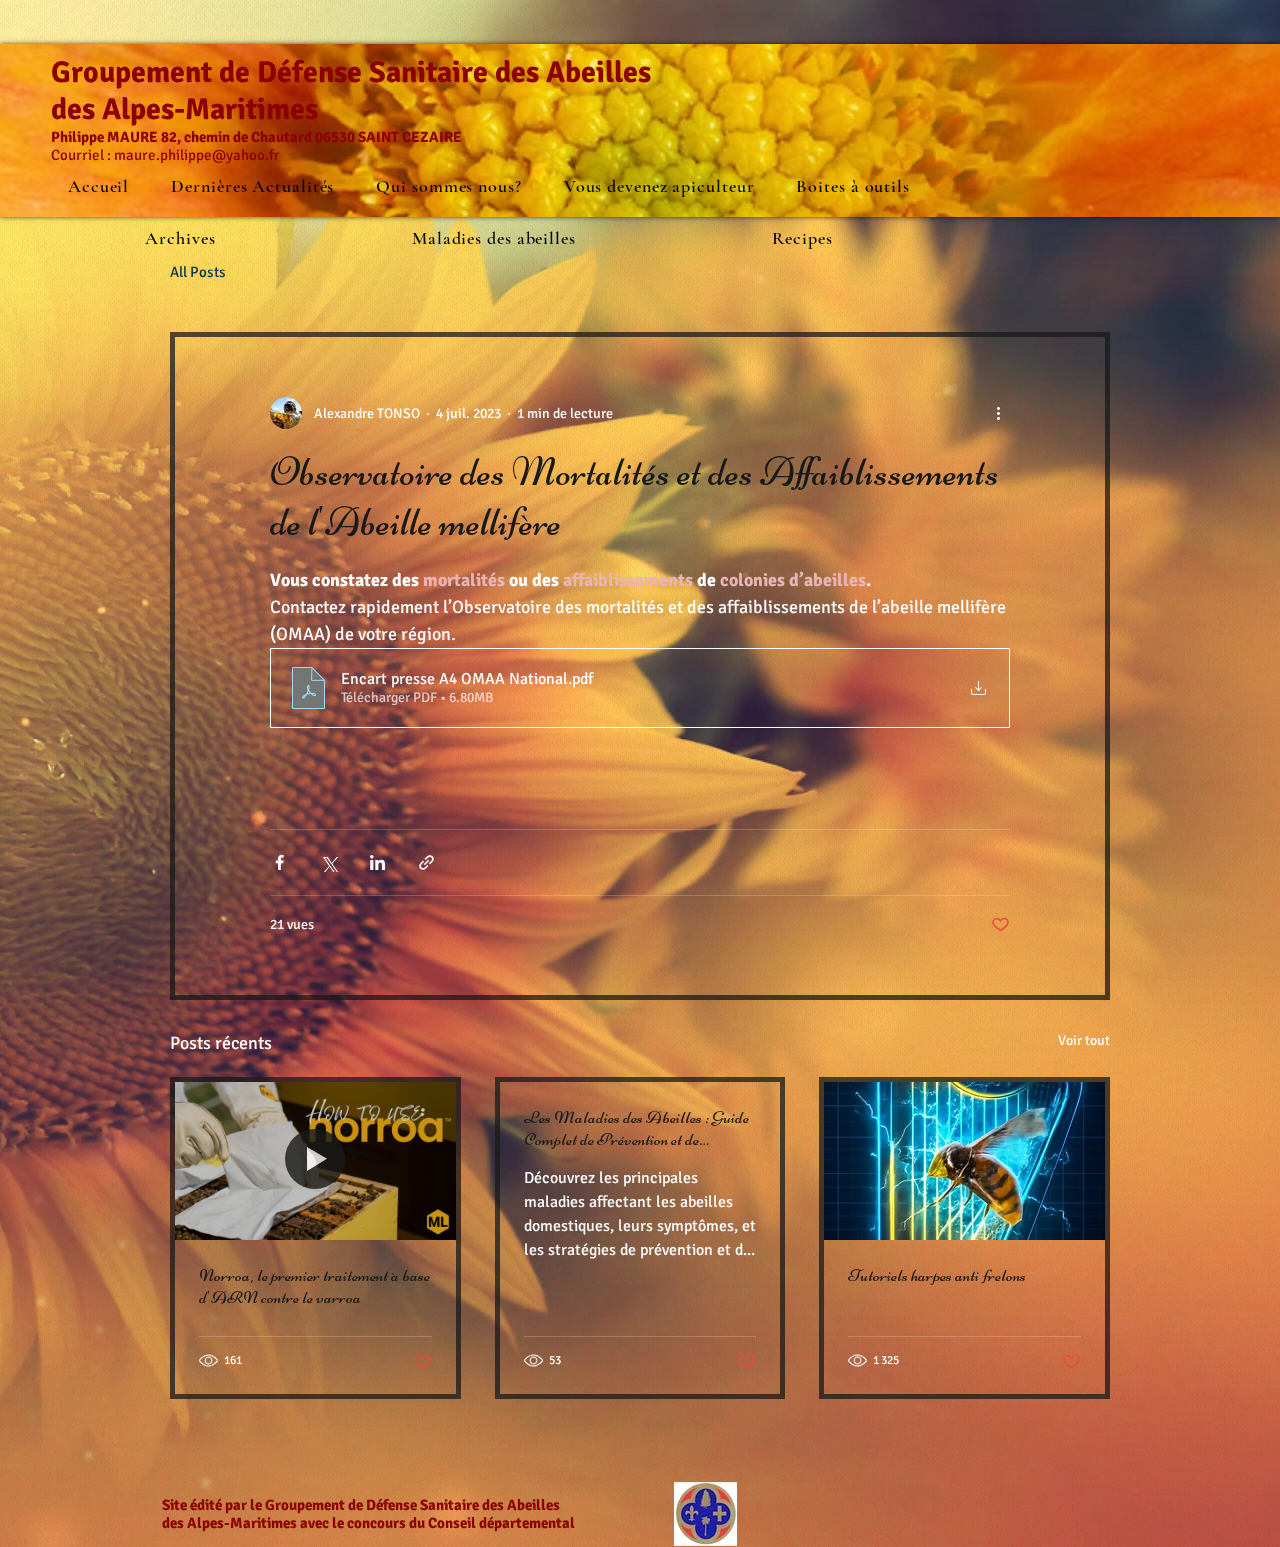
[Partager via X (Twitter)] (328, 862)
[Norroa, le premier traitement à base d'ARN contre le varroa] (315, 1161)
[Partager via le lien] (426, 862)
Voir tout (1084, 1040)
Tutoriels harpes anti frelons (937, 1275)
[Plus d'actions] (998, 413)
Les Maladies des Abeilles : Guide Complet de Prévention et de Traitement (636, 1128)
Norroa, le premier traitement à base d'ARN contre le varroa (314, 1286)
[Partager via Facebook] (279, 862)
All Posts (198, 272)
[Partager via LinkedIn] (377, 862)
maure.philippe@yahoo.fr (197, 155)
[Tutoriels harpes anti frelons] (964, 1161)
